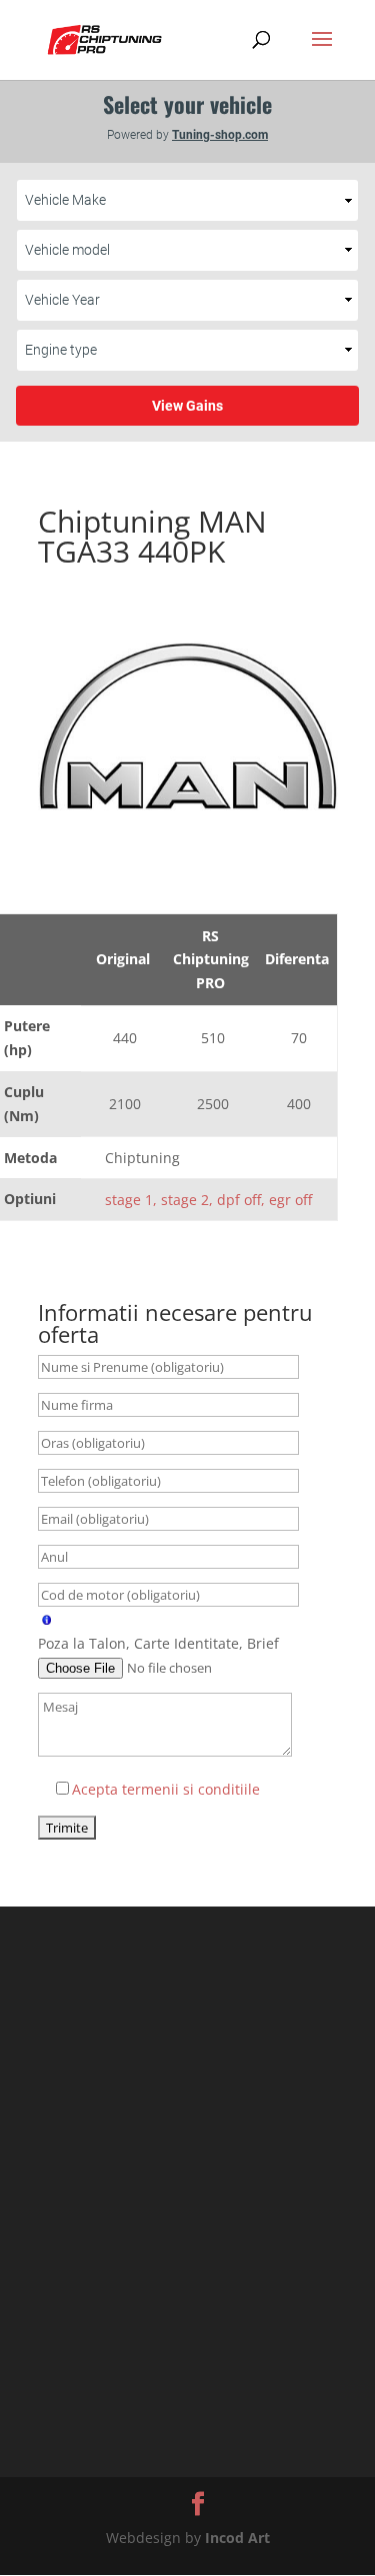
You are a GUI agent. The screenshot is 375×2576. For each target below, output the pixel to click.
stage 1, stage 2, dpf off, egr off (208, 1200)
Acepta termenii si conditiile (166, 1789)
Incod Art (237, 2538)
